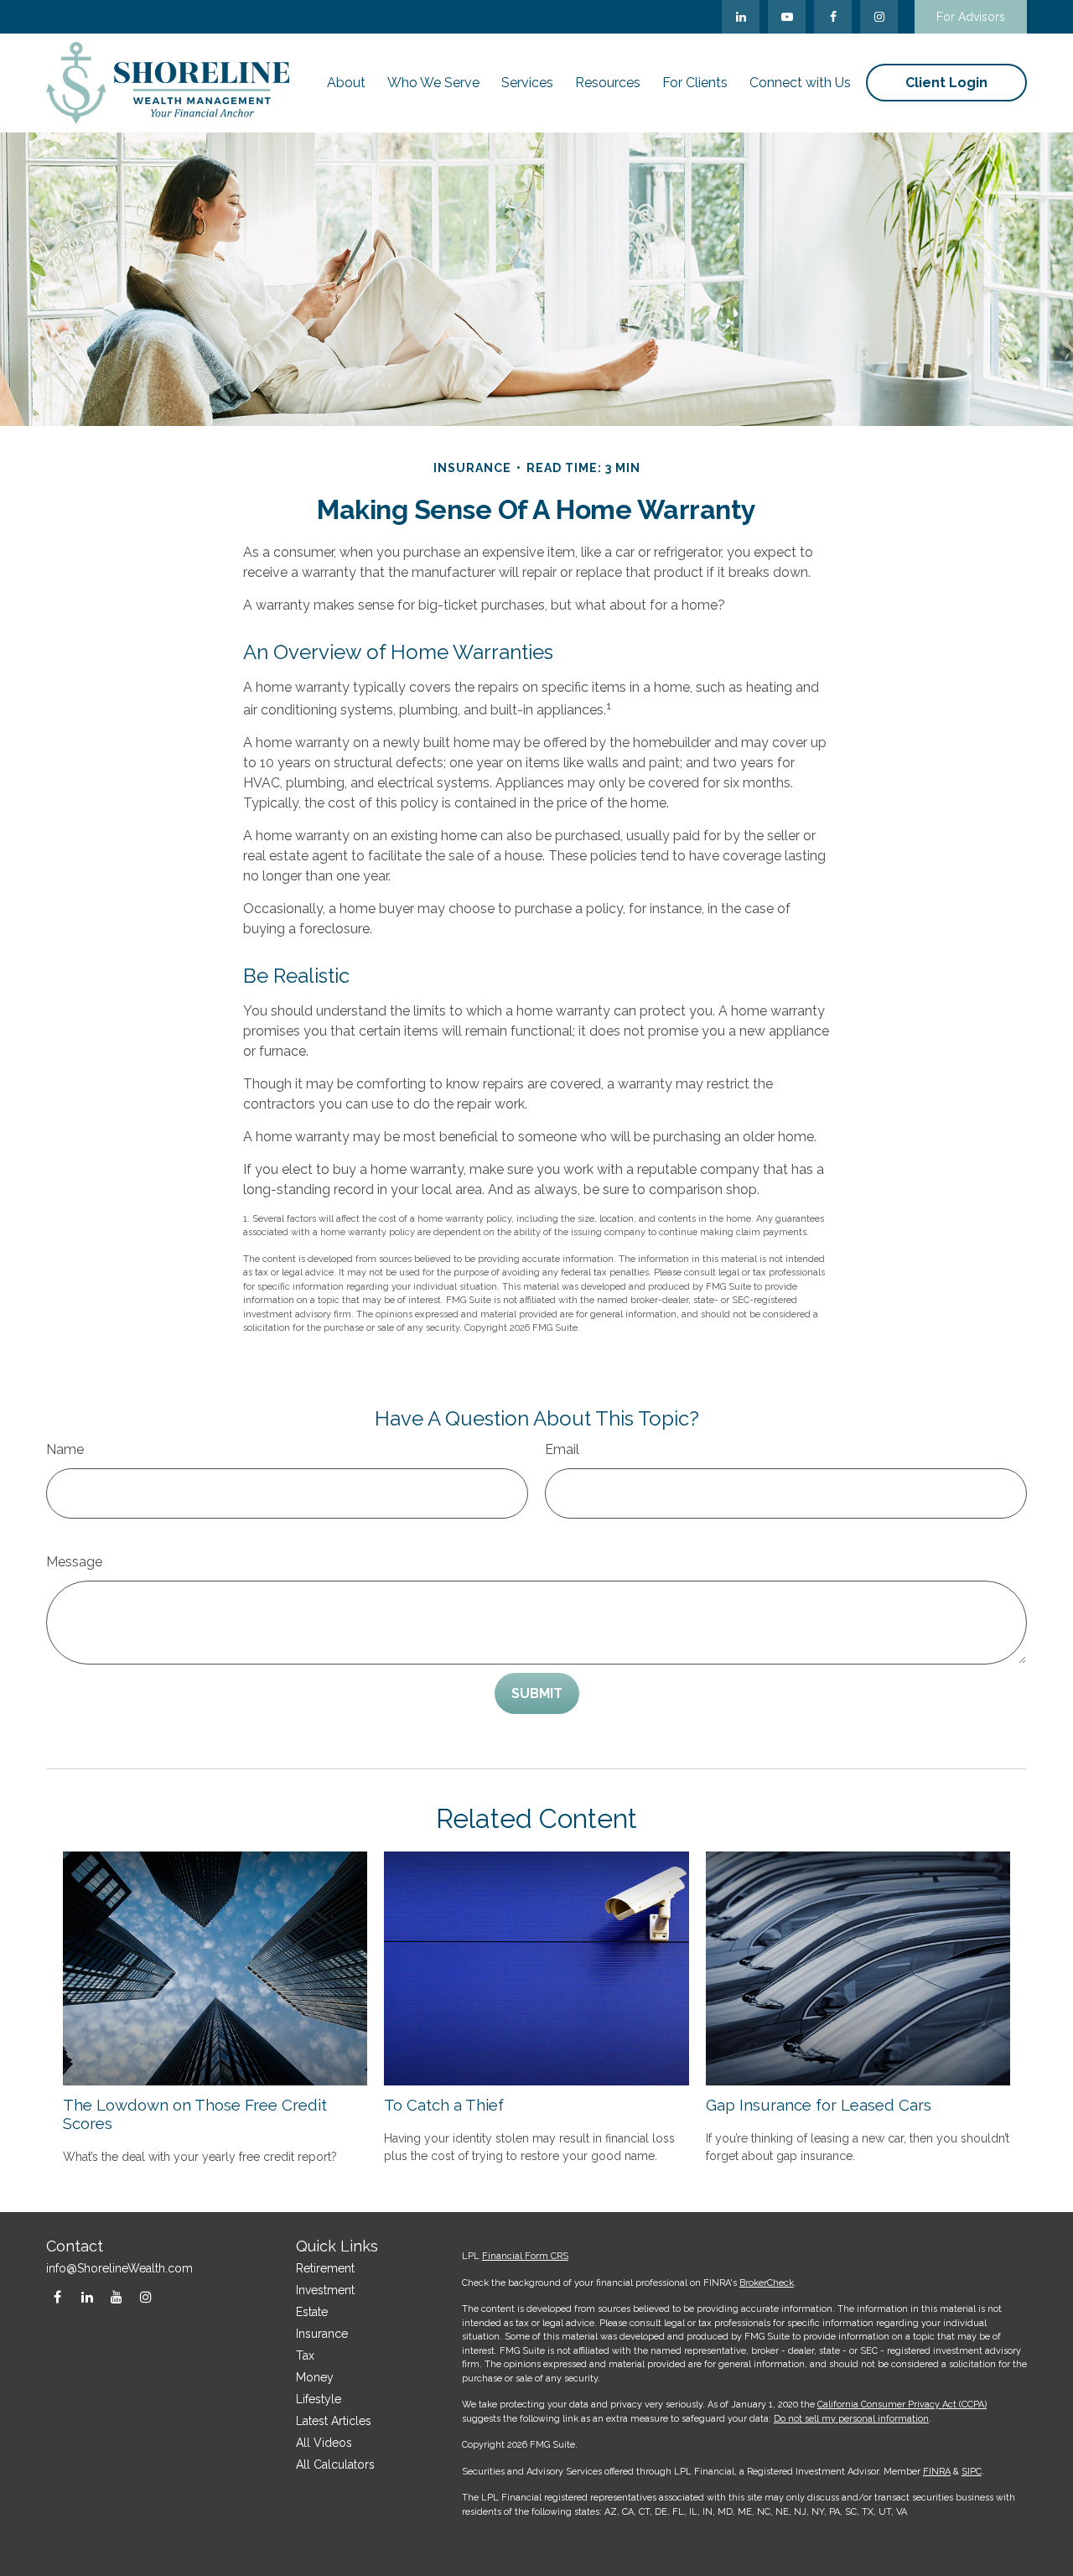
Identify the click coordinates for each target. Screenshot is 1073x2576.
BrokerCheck (767, 2283)
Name (65, 1449)
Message (74, 1562)
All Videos (324, 2443)
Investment (325, 2290)
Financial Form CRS (525, 2256)
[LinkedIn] (741, 17)
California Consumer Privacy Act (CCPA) (902, 2405)
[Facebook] (833, 17)
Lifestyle (319, 2399)
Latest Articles (334, 2421)
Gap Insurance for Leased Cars (819, 2105)
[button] (346, 83)
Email (562, 1449)
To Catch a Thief (444, 2105)
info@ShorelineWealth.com (119, 2268)
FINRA (937, 2472)
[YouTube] (787, 17)
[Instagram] (145, 2297)
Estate (312, 2312)
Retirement (325, 2268)
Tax (305, 2355)
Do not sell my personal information (851, 2419)
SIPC (972, 2472)
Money (315, 2377)
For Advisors (971, 17)
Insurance (322, 2334)
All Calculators (335, 2464)
